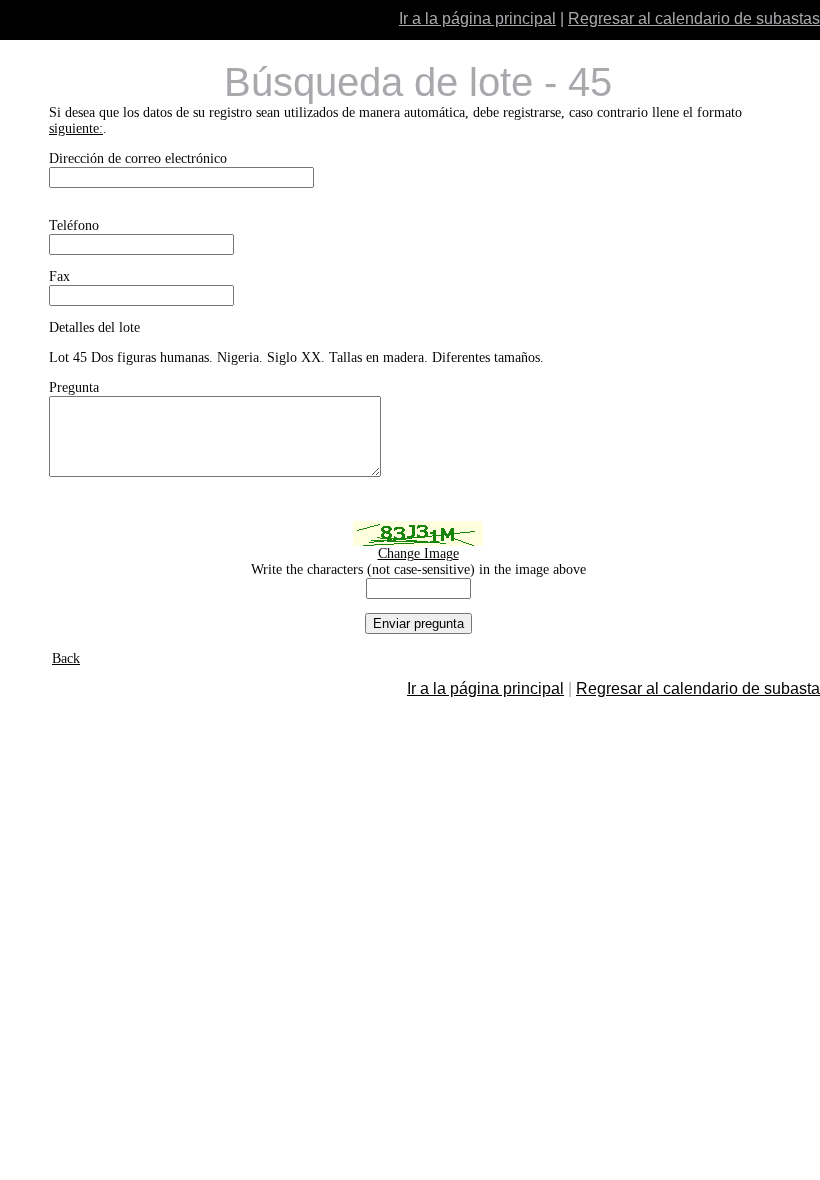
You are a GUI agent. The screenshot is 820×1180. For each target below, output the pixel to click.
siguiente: (76, 128)
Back (66, 658)
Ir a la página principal (477, 18)
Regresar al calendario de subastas (694, 18)
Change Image (418, 553)
